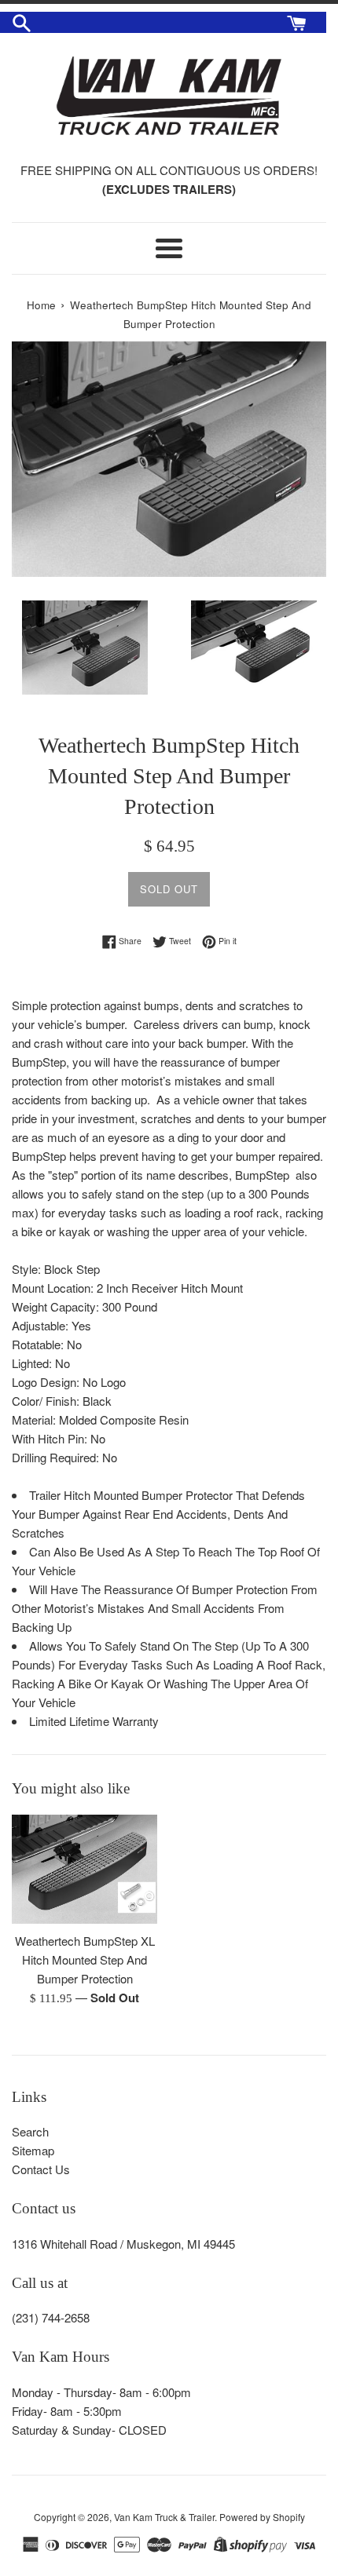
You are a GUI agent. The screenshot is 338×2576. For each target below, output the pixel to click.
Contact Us (41, 2169)
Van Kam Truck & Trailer (164, 2517)
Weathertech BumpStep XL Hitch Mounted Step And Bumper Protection (85, 1959)
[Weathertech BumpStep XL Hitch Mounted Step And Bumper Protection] (84, 1869)
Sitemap (33, 2150)
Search (30, 2131)
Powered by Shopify (262, 2517)
